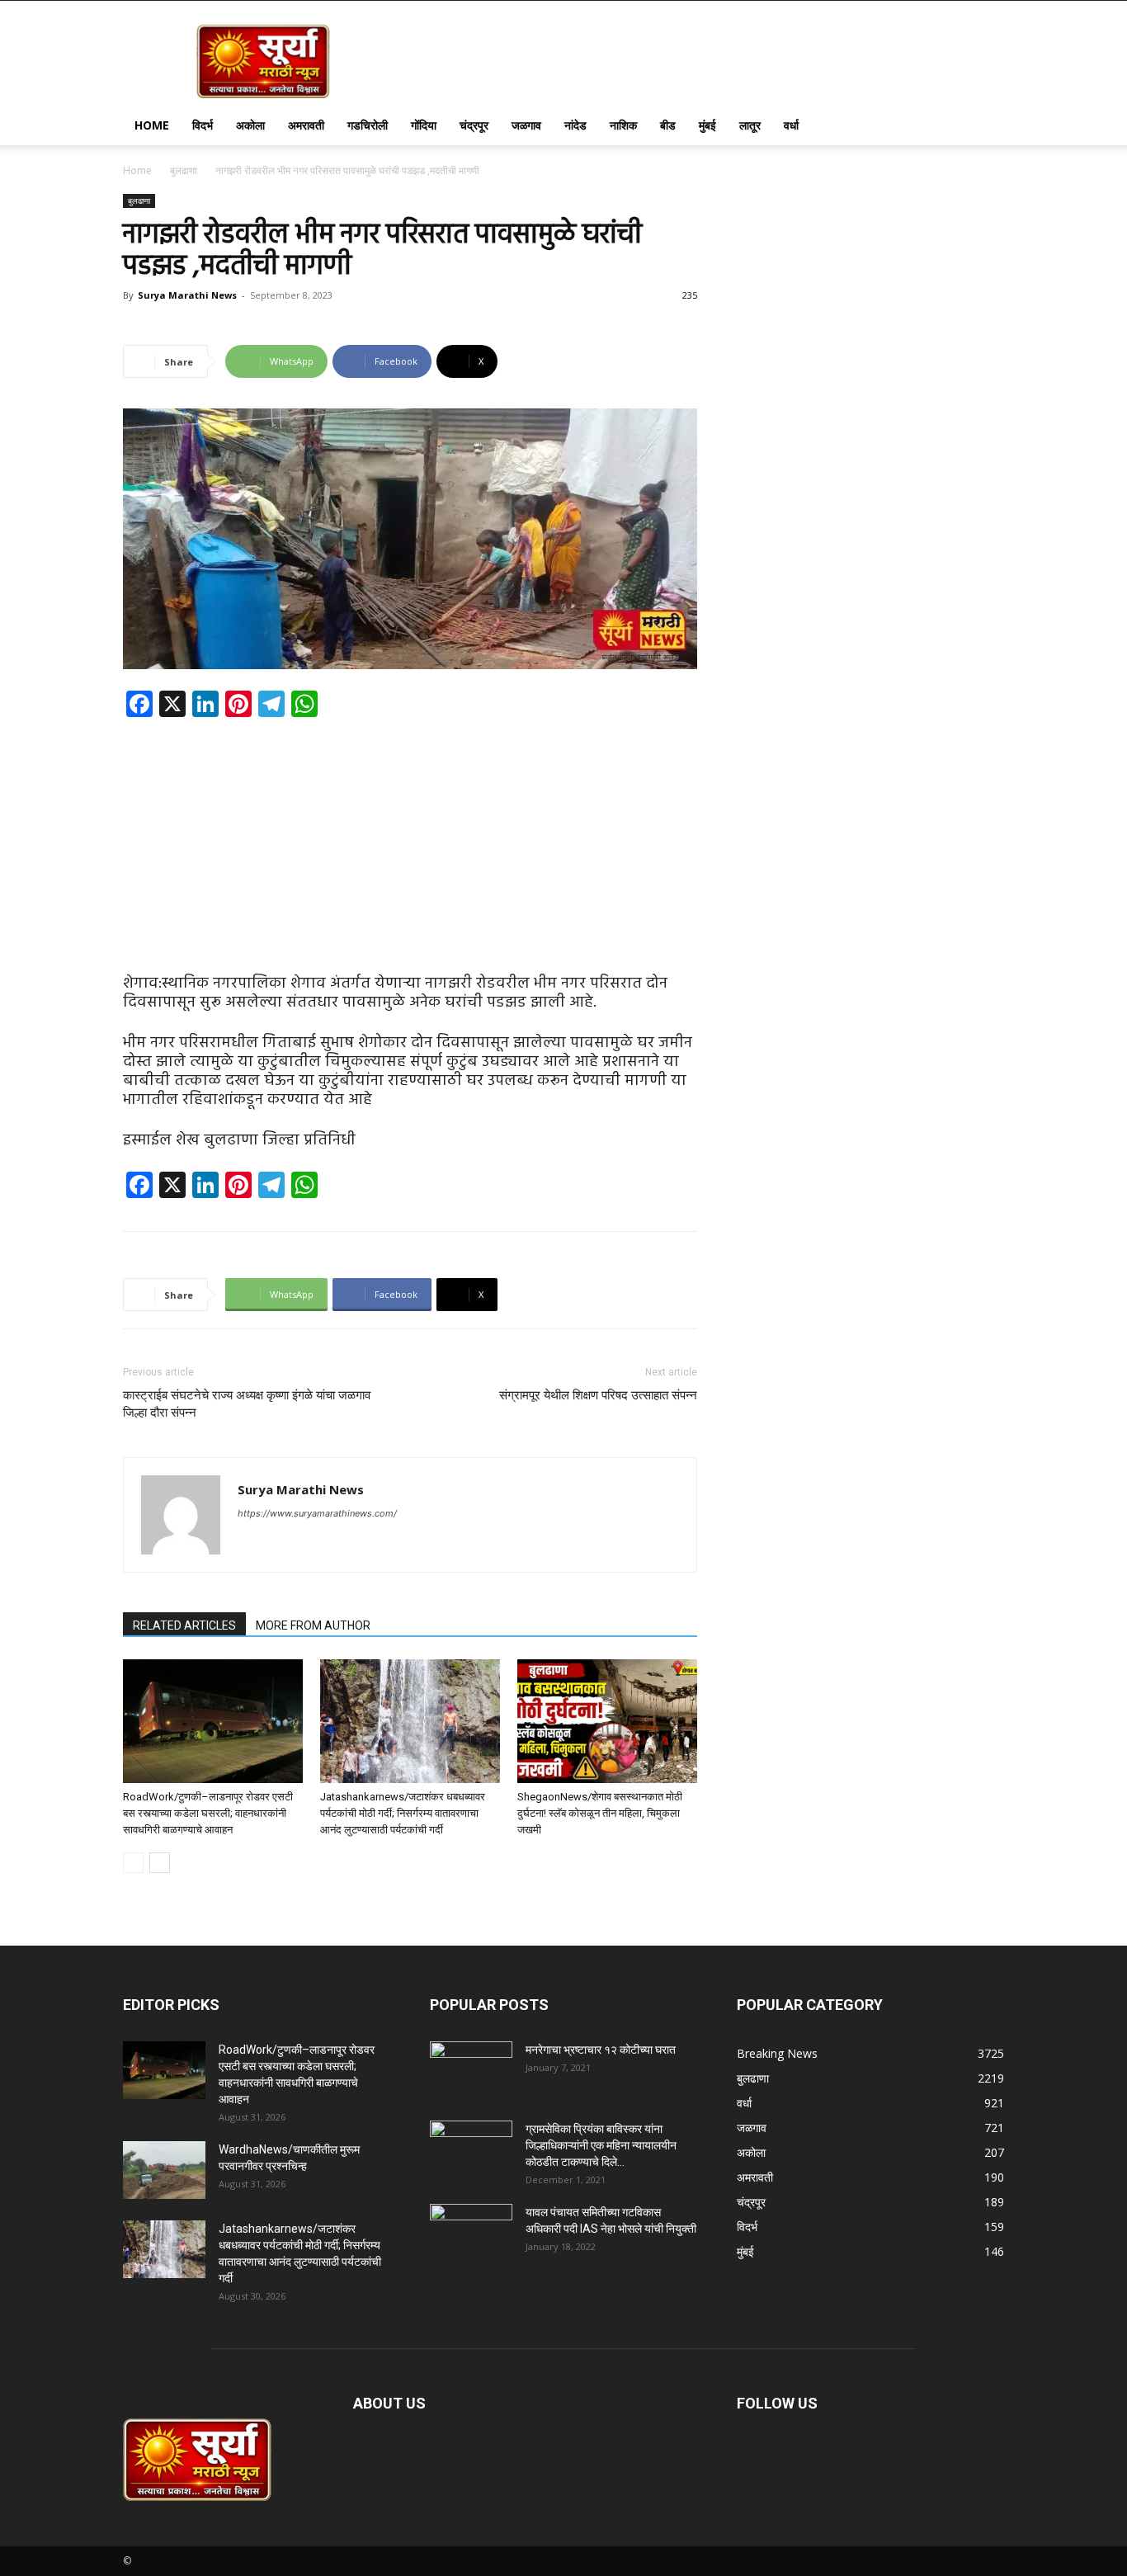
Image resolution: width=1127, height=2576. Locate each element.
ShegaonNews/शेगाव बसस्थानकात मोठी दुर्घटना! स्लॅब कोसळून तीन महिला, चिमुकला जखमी (600, 1813)
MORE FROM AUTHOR (313, 1625)
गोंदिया (424, 125)
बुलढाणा (184, 170)
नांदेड (575, 125)
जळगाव (526, 125)
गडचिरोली (368, 125)
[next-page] (160, 1863)
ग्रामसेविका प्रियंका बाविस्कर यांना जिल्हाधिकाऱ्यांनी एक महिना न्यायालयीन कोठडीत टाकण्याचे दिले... (601, 2145)
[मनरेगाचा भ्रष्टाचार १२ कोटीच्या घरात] (471, 2070)
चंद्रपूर (474, 125)
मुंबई (707, 125)
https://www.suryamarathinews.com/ (317, 1513)
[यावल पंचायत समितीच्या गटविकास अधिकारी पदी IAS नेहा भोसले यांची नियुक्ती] (471, 2233)
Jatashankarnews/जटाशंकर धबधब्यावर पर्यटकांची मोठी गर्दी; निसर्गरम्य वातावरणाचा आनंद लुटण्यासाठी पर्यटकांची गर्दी (403, 1813)
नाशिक (623, 125)
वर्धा (791, 125)
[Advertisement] (410, 852)
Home (152, 125)
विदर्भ (203, 125)
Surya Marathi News (187, 295)
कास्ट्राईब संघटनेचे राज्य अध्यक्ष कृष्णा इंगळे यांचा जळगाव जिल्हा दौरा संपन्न (247, 1404)
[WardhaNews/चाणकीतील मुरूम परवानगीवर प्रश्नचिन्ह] (164, 2170)
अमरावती (306, 125)
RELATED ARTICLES (184, 1625)
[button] (984, 127)
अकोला (250, 125)
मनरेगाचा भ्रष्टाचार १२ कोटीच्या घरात (601, 2050)
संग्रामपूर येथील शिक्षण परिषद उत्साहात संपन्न (598, 1395)
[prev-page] (133, 1863)
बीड (668, 125)
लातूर (750, 125)
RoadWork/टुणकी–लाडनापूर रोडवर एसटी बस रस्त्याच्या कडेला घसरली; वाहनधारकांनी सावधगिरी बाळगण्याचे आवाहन (208, 1813)
